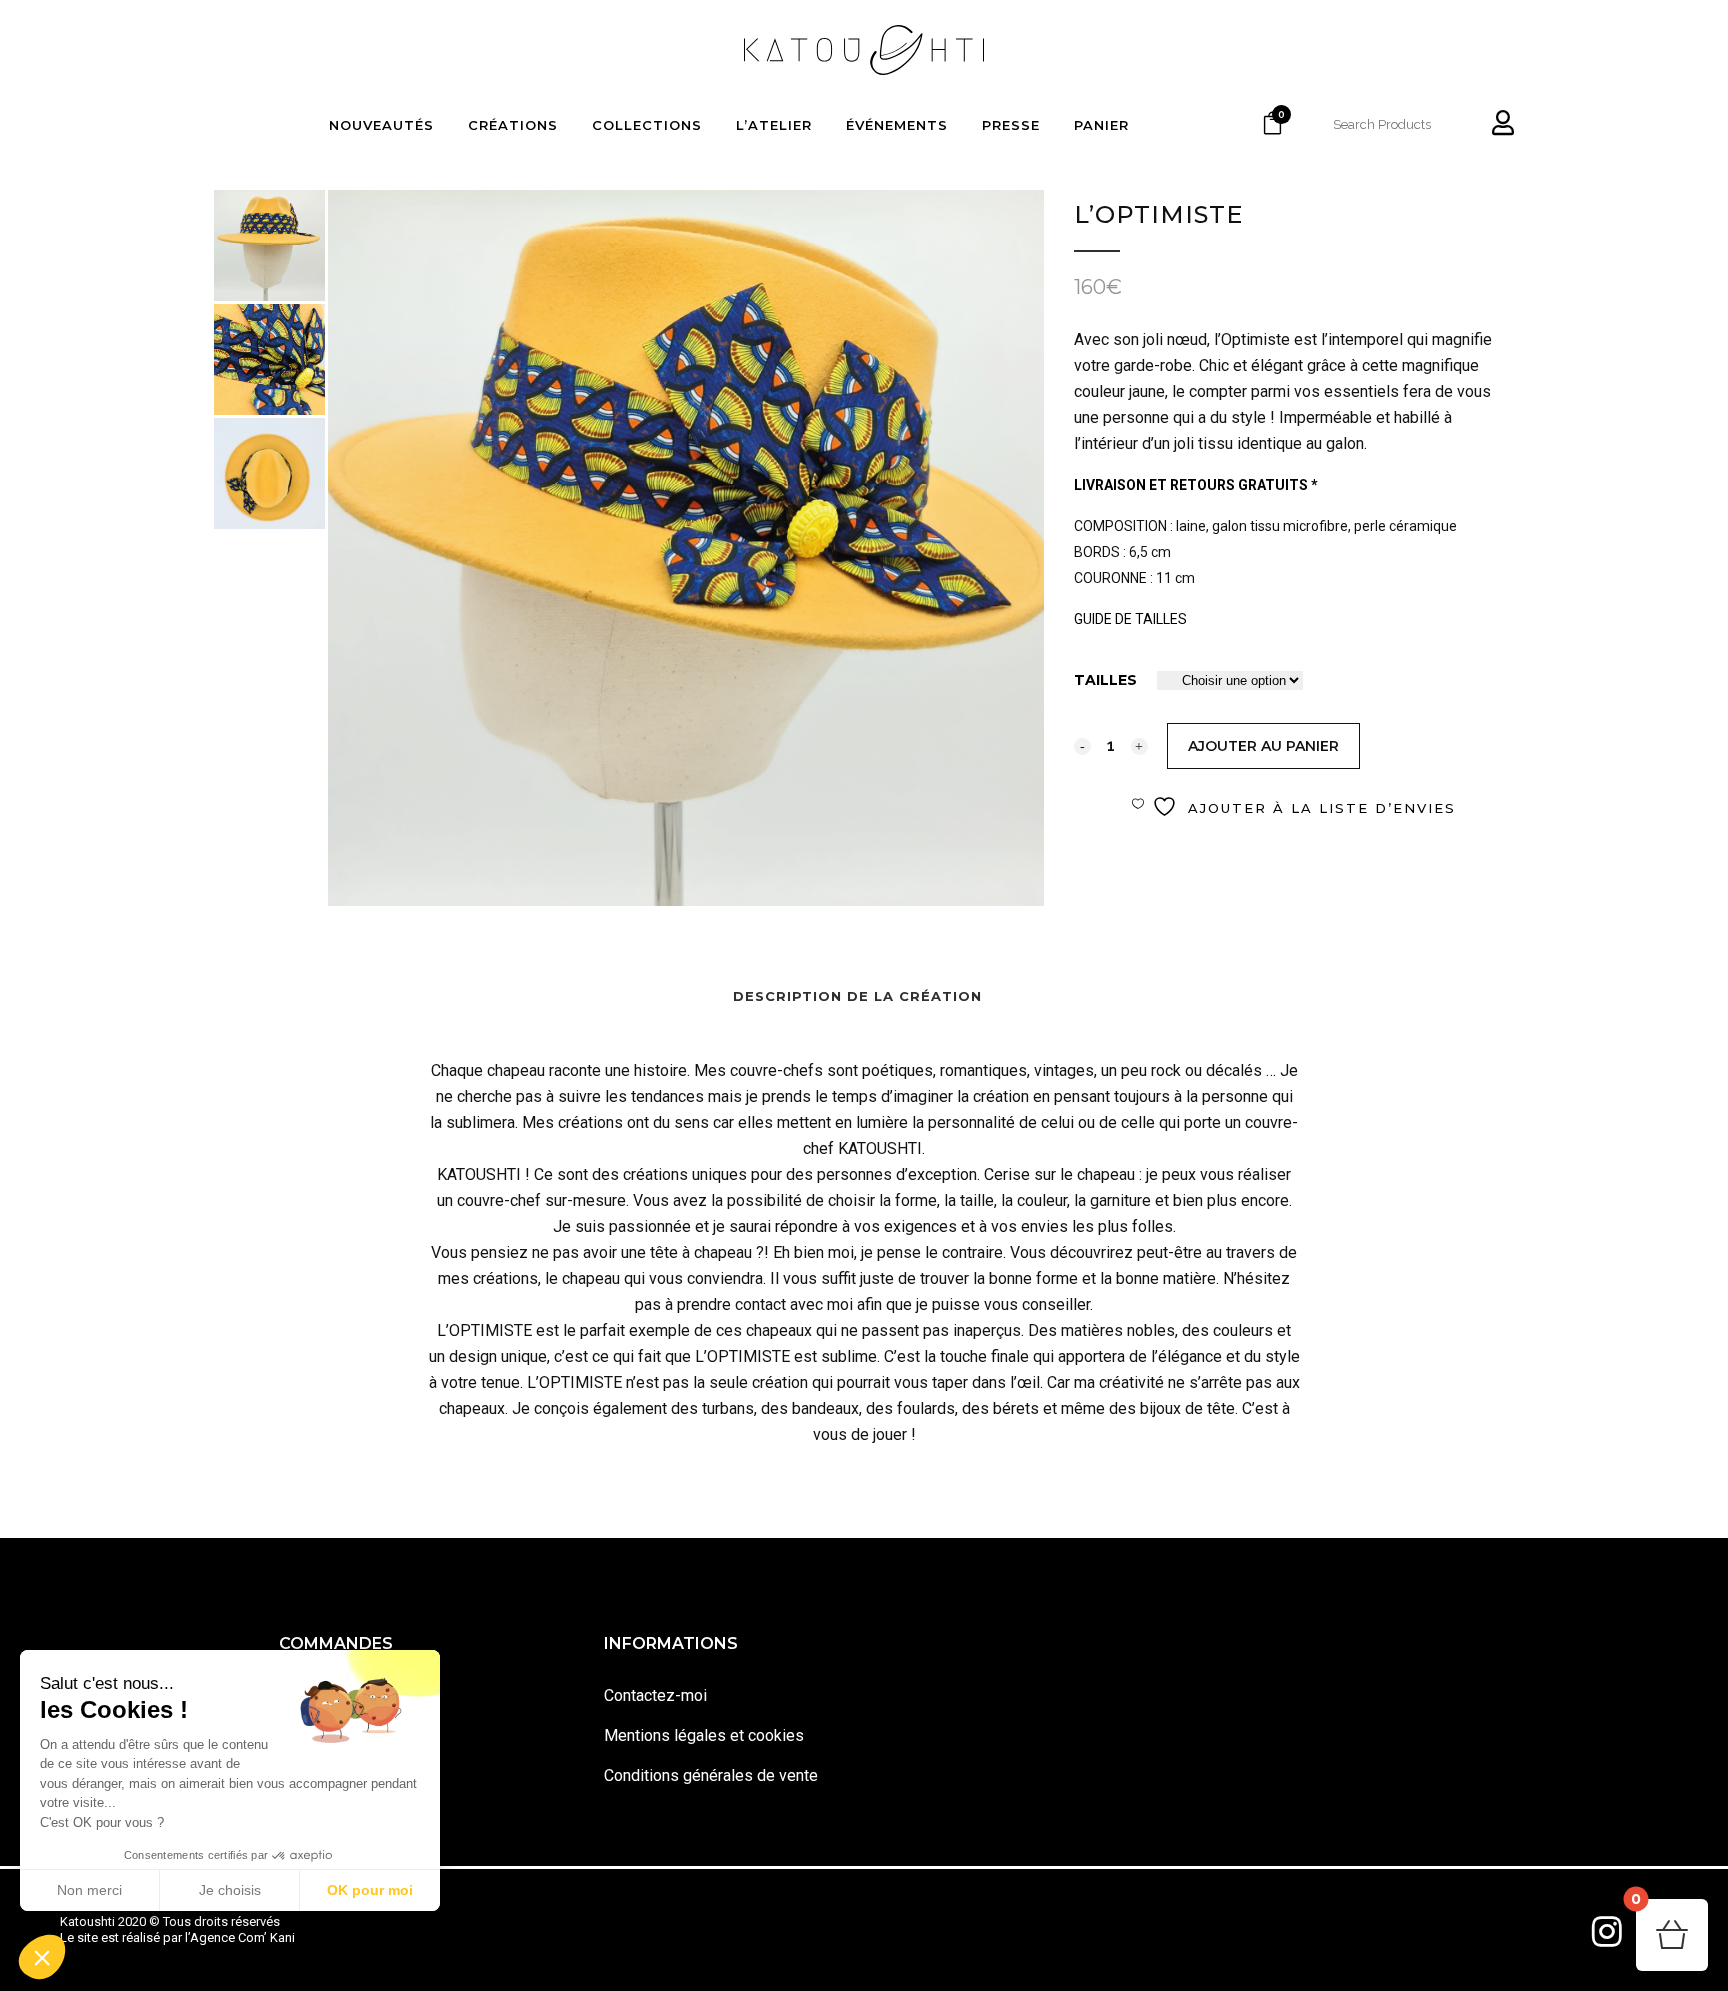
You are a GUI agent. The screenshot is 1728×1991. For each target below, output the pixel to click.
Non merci (89, 1890)
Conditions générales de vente (711, 1775)
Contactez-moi (655, 1695)
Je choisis (230, 1890)
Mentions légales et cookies (704, 1735)
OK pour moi (370, 1890)
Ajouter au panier (1263, 746)
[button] (42, 1957)
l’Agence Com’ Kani (240, 1937)
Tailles (1105, 680)
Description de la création (857, 996)
